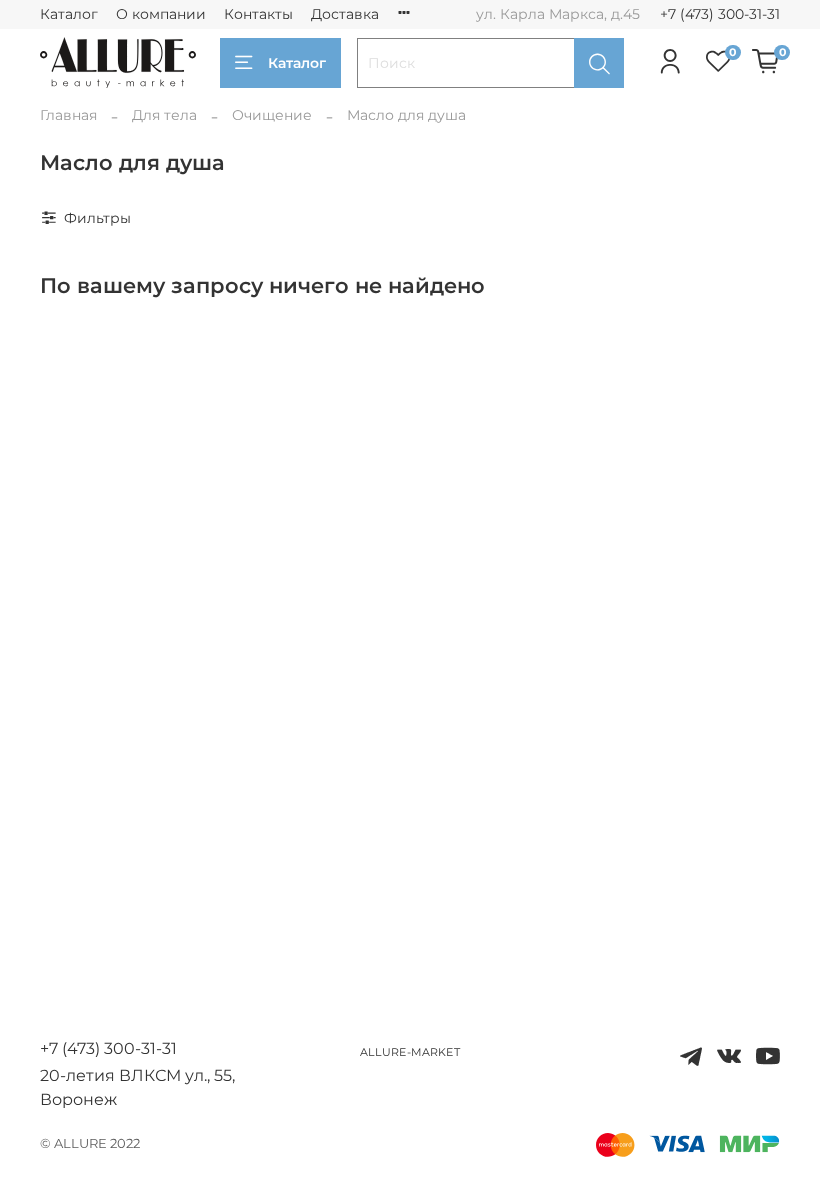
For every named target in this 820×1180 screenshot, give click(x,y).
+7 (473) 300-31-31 (720, 14)
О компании (161, 14)
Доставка (345, 14)
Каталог (69, 14)
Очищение (272, 115)
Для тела (164, 115)
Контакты (258, 14)
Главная (68, 115)
